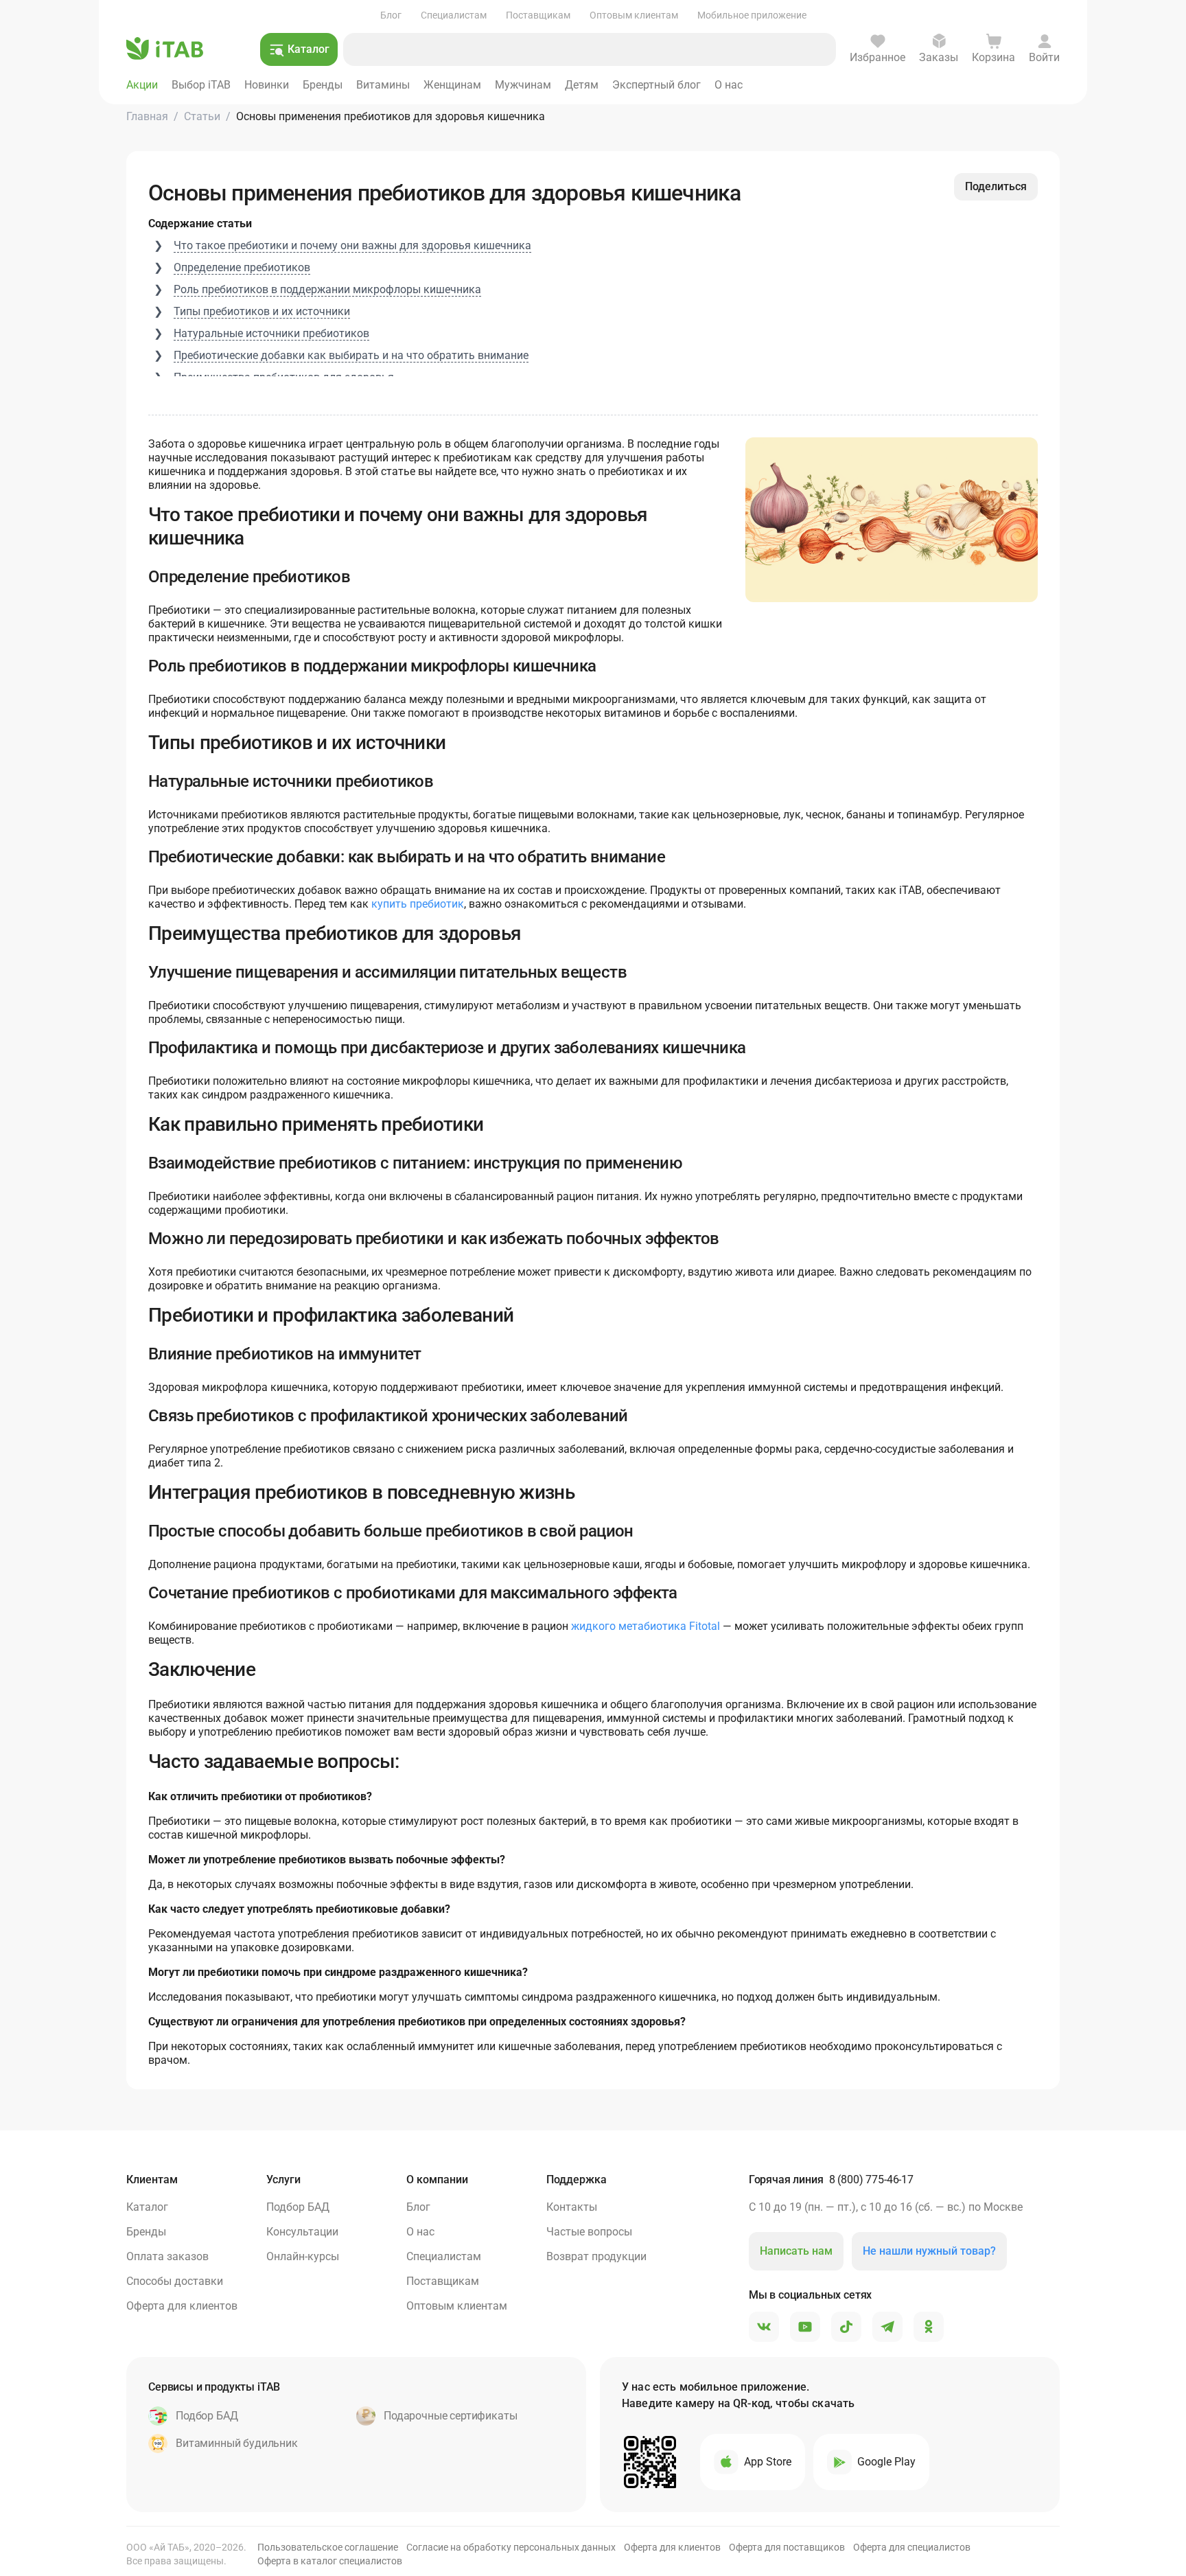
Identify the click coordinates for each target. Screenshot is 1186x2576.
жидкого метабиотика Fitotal (646, 1626)
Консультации (302, 2232)
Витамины (383, 85)
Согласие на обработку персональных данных (511, 2547)
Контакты (572, 2207)
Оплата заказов (167, 2256)
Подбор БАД (298, 2207)
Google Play (886, 2462)
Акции (142, 85)
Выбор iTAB (201, 85)
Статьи (202, 116)
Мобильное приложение (752, 15)
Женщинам (452, 85)
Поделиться (996, 186)
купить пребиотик (418, 904)
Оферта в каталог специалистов (330, 2561)
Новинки (267, 85)
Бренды (323, 85)
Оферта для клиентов (182, 2306)
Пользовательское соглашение (328, 2547)
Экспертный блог (656, 85)
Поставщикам (538, 15)
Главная (147, 116)
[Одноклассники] (929, 2327)
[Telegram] (887, 2327)
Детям (582, 85)
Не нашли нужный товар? (929, 2251)
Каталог (147, 2207)
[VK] (764, 2327)
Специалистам (454, 15)
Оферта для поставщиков (787, 2547)
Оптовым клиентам (634, 15)
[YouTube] (805, 2327)
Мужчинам (523, 85)
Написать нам (796, 2251)
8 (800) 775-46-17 (871, 2180)
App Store (768, 2462)
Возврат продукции (596, 2256)
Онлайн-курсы (303, 2256)
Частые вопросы (589, 2232)
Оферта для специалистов (912, 2547)
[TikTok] (846, 2327)
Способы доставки (175, 2281)
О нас (729, 85)
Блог (391, 15)
